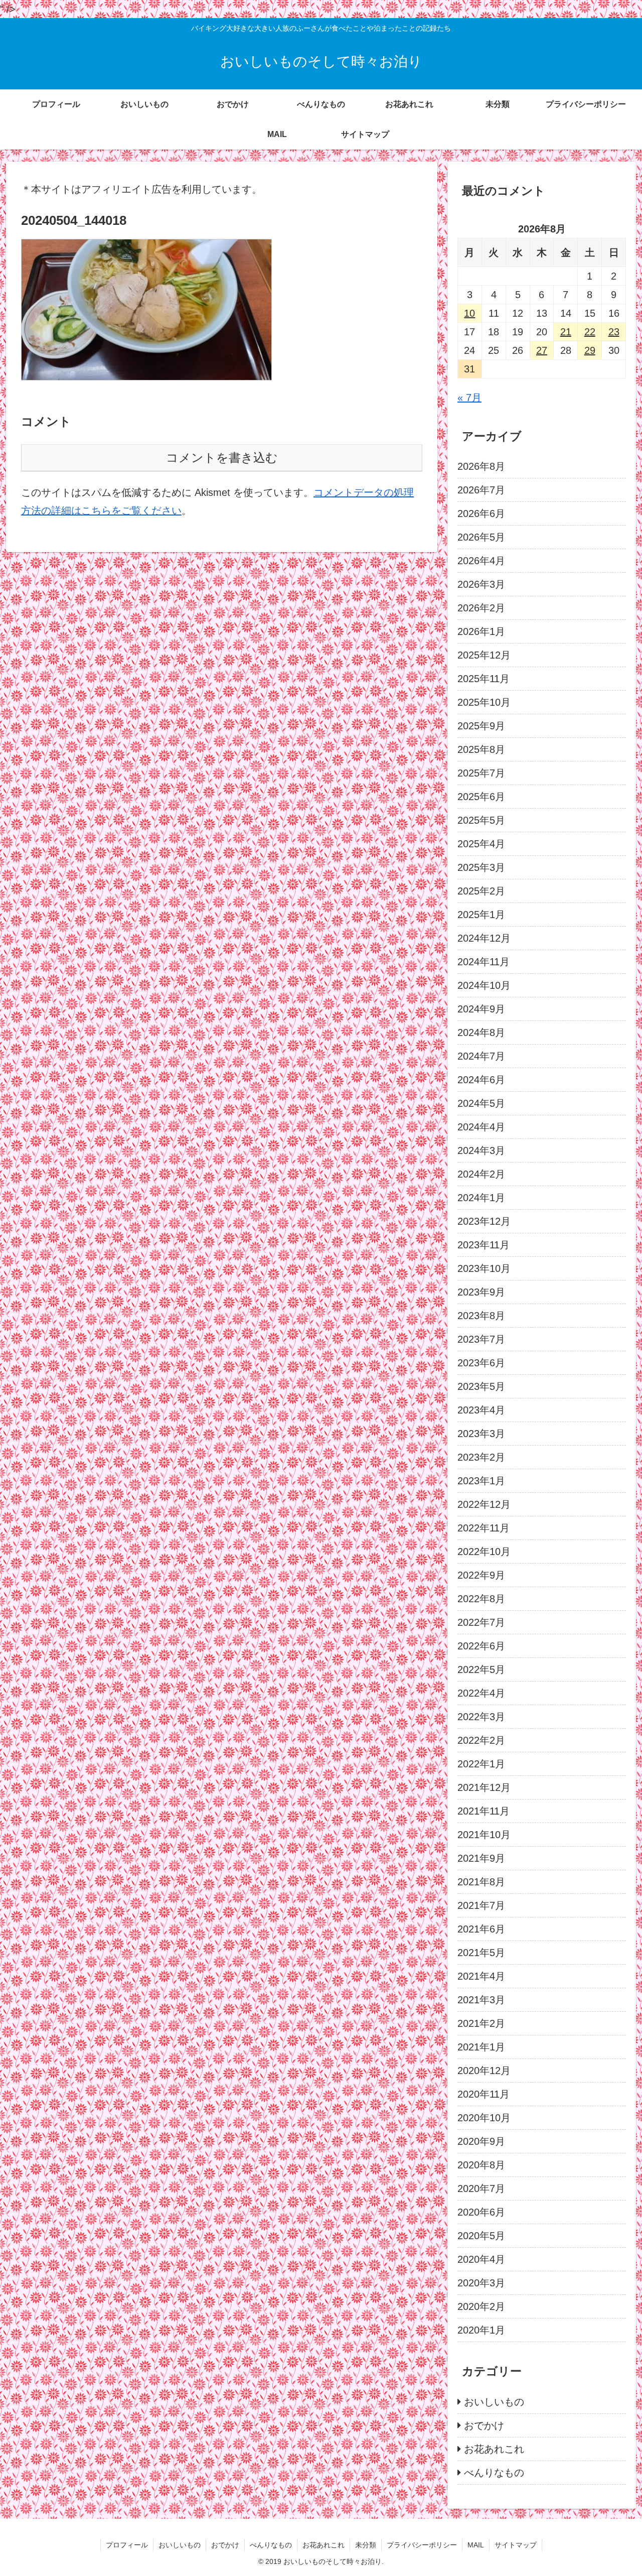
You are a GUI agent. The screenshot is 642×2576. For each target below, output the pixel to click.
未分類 (366, 2545)
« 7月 (469, 398)
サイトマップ (516, 2545)
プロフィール (127, 2545)
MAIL (476, 2545)
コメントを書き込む (222, 458)
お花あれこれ (324, 2545)
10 (469, 313)
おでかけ (225, 2545)
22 (590, 332)
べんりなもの (271, 2545)
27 (542, 350)
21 (566, 332)
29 (590, 350)
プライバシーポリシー (422, 2545)
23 (614, 332)
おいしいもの (180, 2545)
